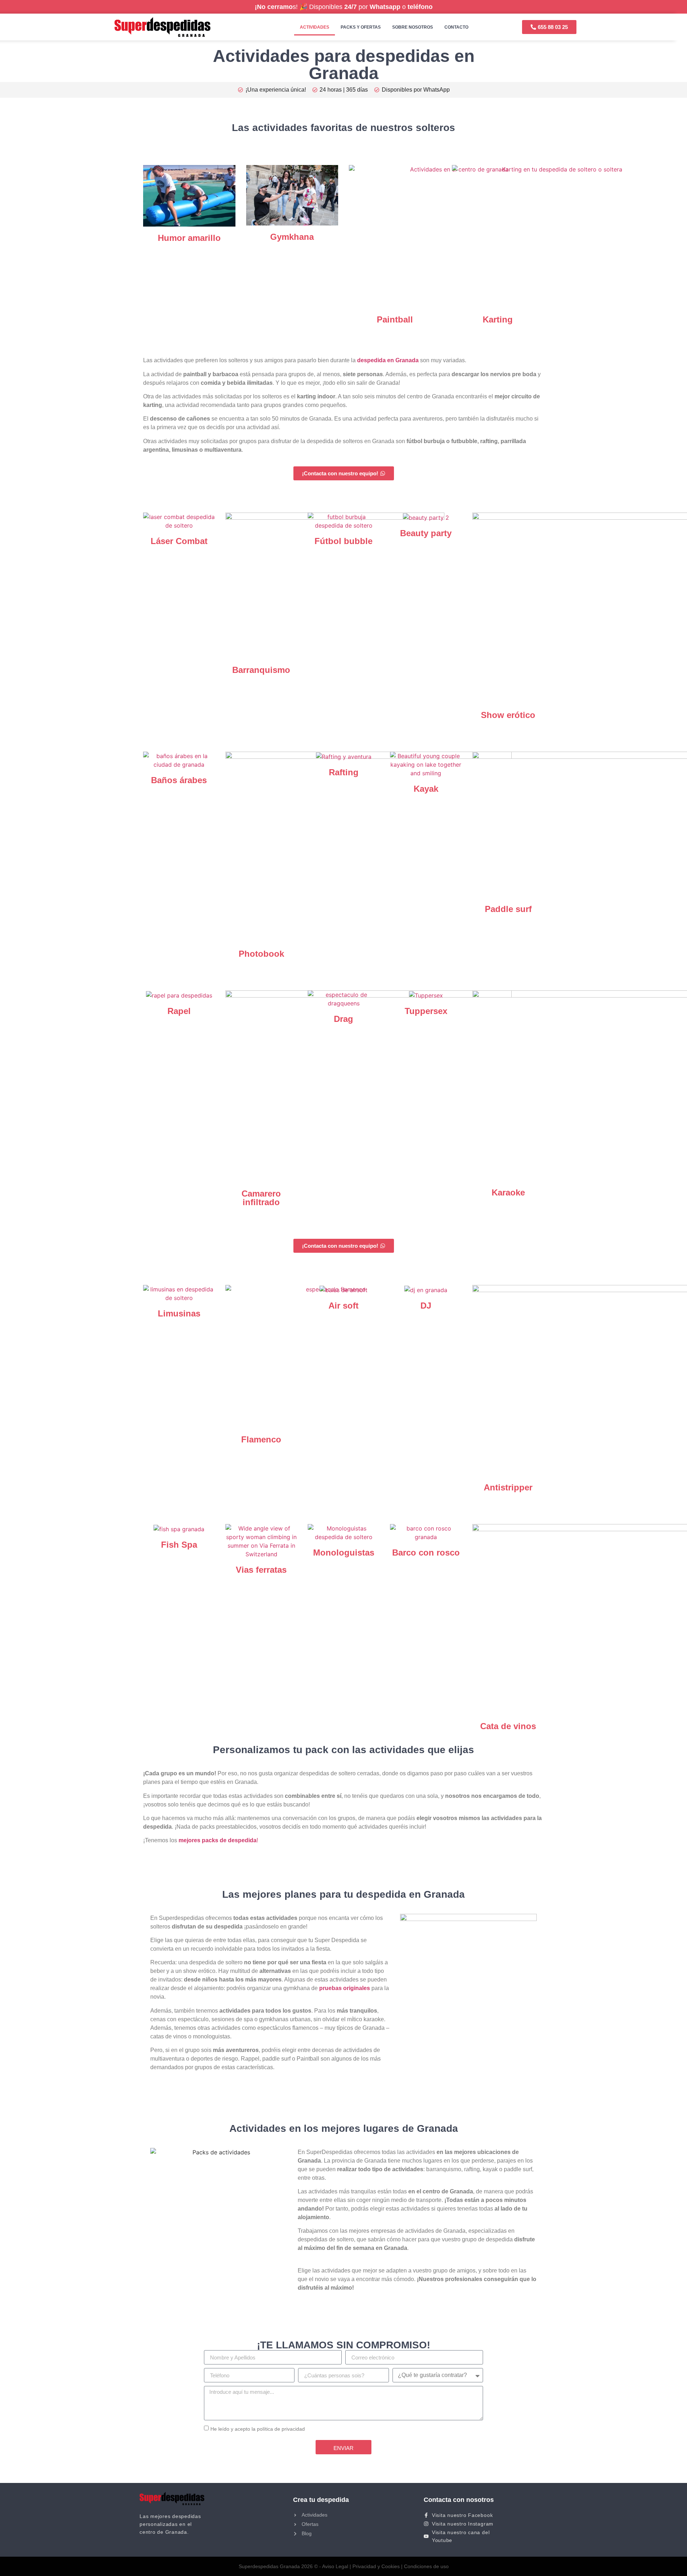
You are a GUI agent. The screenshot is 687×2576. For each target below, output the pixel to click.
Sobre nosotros (413, 27)
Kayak (426, 789)
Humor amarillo (189, 238)
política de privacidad (281, 2429)
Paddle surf (508, 909)
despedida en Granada (388, 360)
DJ (426, 1306)
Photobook (261, 954)
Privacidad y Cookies (376, 2566)
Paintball (395, 319)
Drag (343, 1019)
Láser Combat (179, 541)
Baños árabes (179, 780)
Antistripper (508, 1487)
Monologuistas (344, 1553)
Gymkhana (292, 237)
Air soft (343, 1306)
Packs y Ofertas (361, 27)
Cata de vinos (508, 1726)
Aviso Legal (335, 2566)
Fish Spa (179, 1545)
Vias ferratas (261, 1570)
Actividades (315, 27)
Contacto (456, 27)
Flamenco (261, 1439)
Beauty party (426, 533)
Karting (498, 319)
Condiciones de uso (426, 2566)
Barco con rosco (426, 1553)
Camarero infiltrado (261, 1198)
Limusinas (179, 1313)
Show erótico (508, 715)
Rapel (179, 1011)
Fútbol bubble (343, 541)
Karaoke (508, 1192)
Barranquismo (261, 670)
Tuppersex (426, 1011)
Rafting (344, 772)
